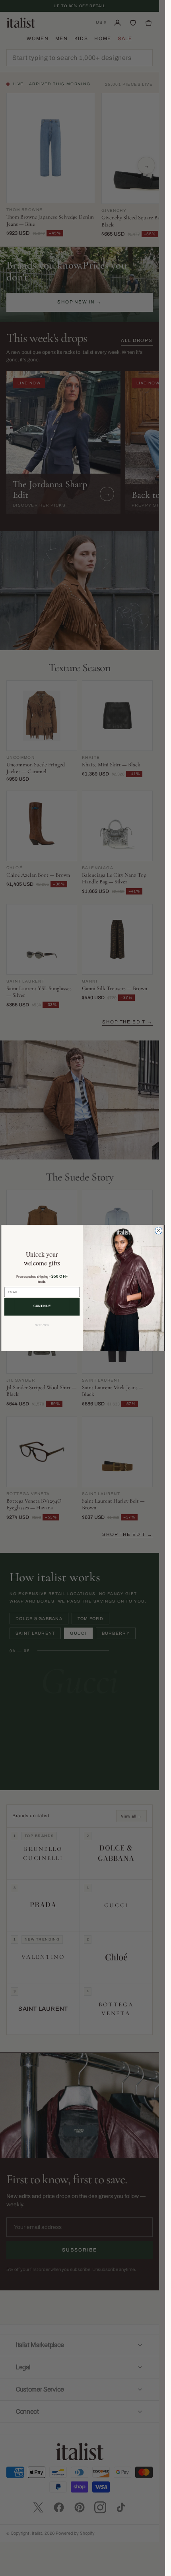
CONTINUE (42, 1306)
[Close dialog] (158, 1230)
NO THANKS (42, 1325)
